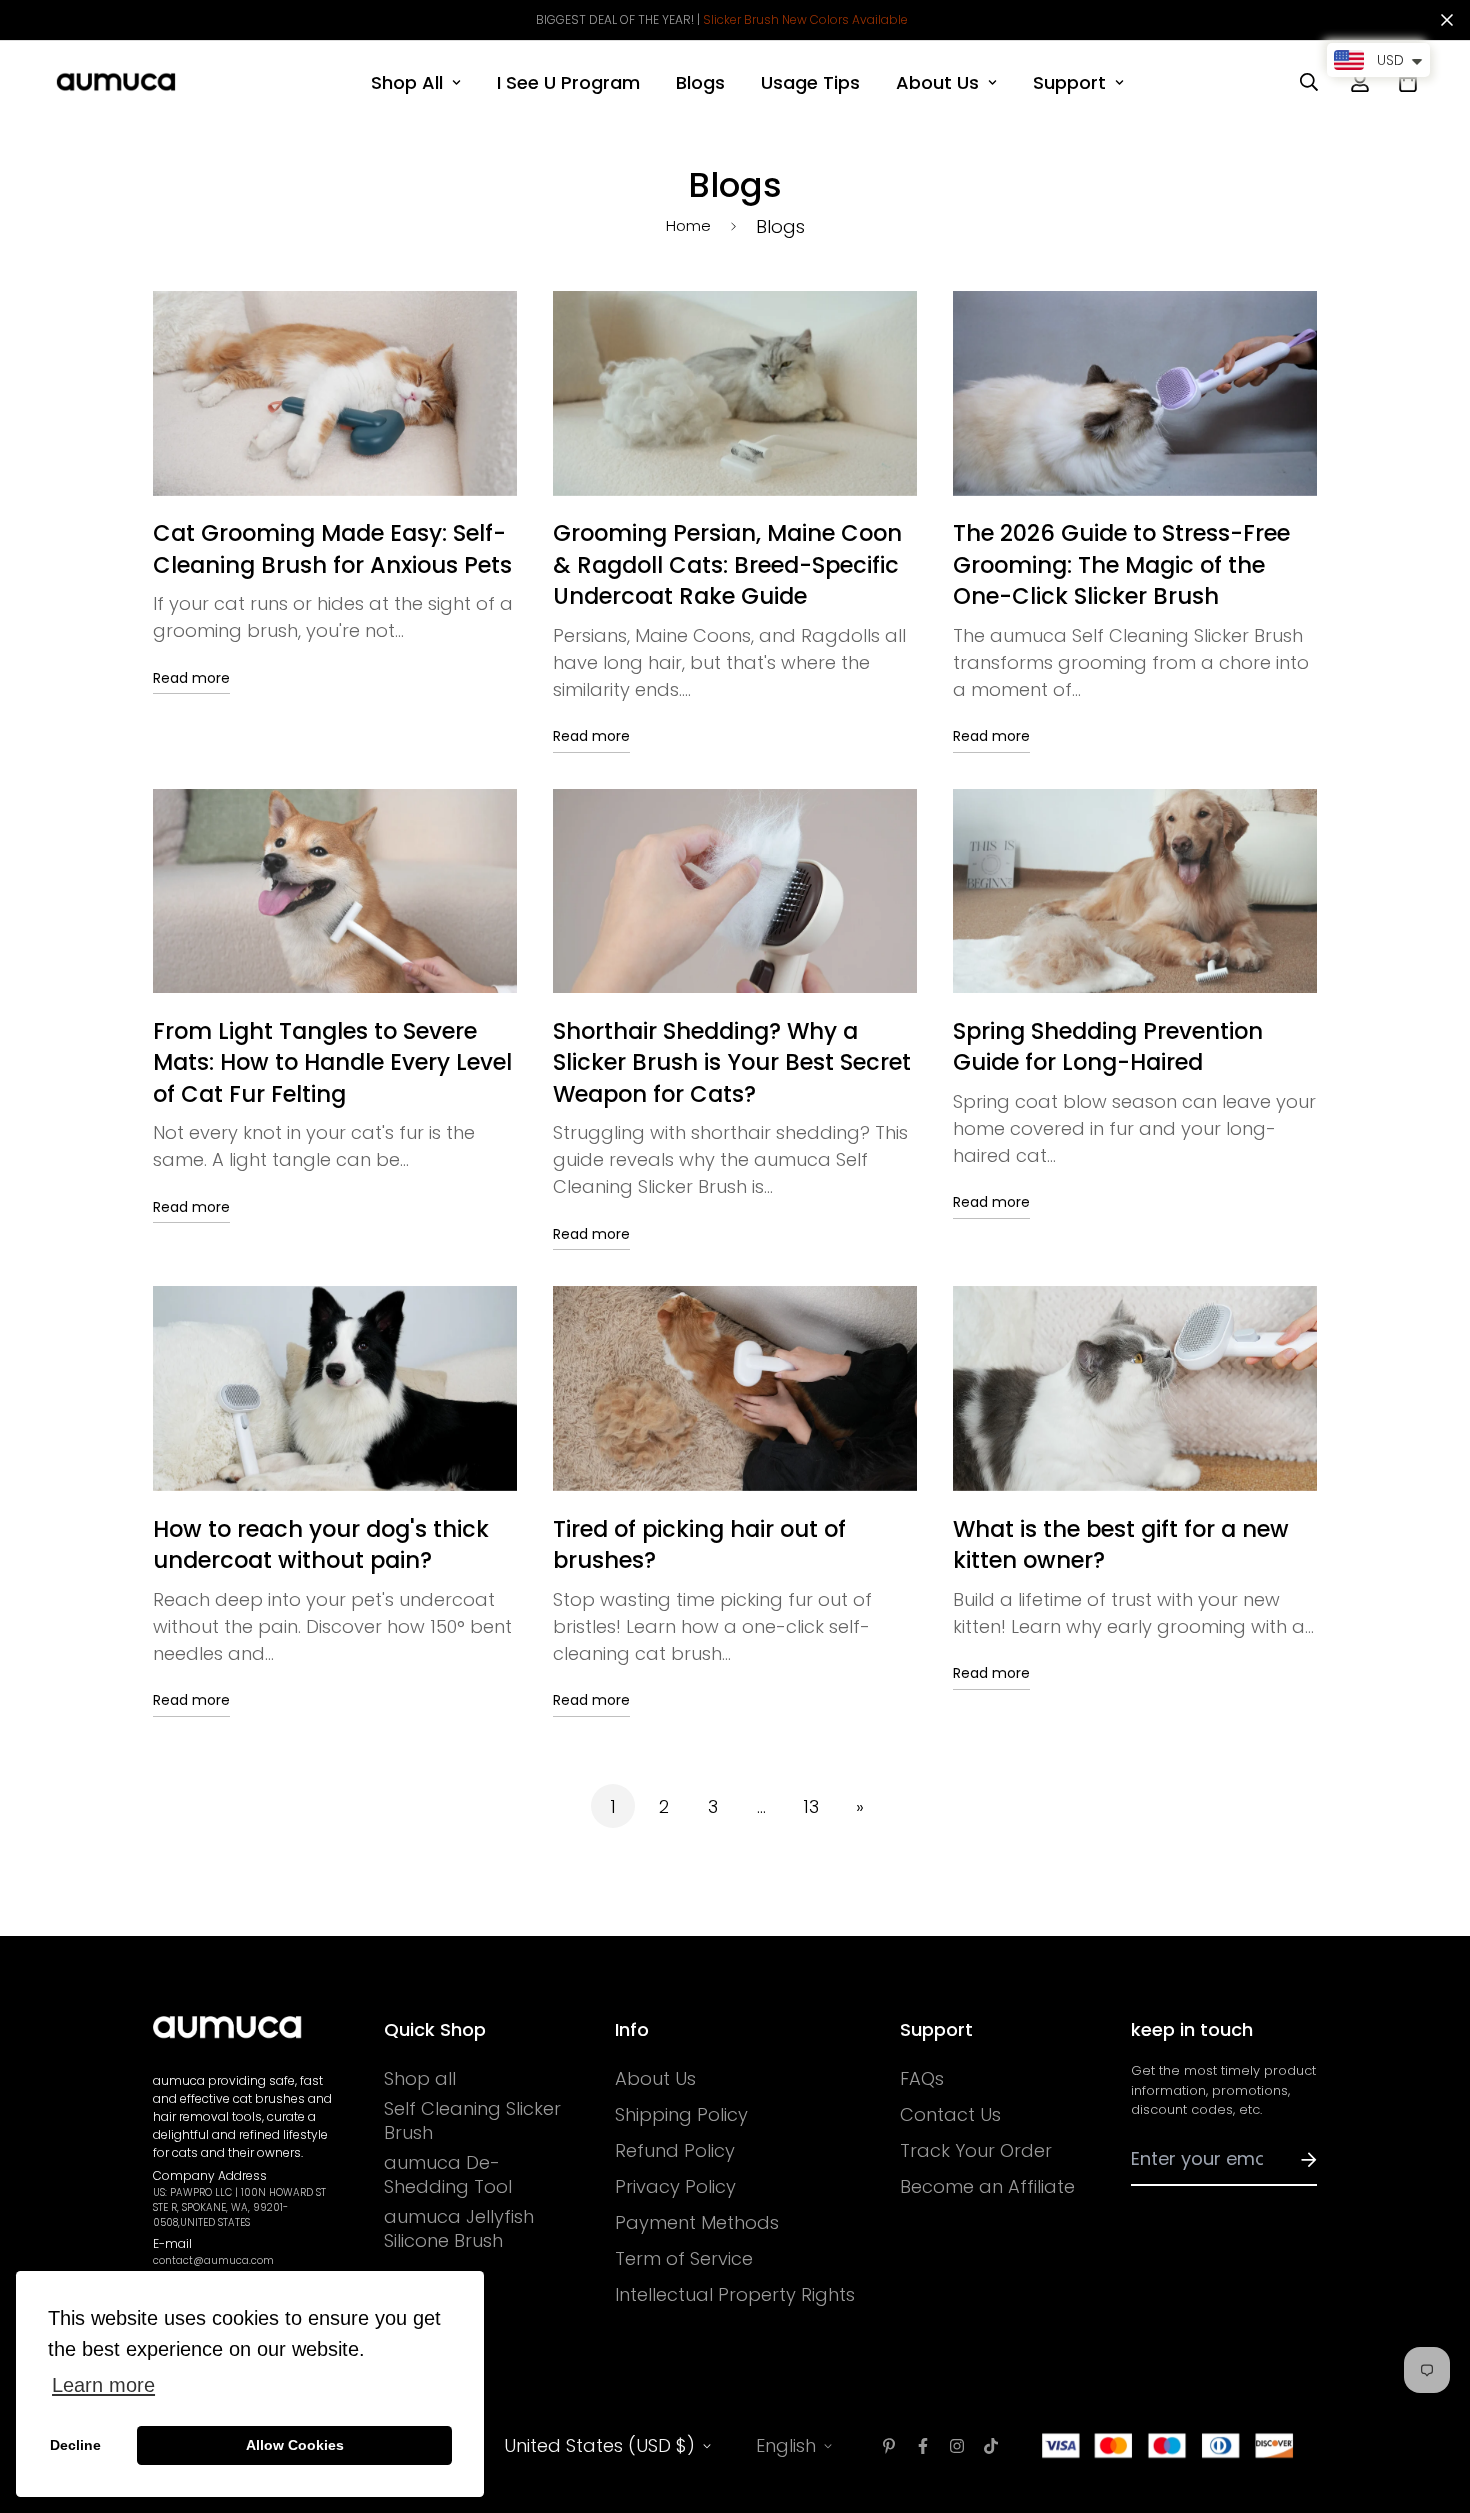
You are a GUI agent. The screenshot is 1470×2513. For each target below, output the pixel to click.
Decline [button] (75, 2445)
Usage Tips (810, 82)
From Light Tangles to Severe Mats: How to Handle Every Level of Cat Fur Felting (332, 1062)
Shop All (407, 82)
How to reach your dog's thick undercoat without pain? (321, 1545)
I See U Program (568, 82)
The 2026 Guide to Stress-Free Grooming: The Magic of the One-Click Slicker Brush (1121, 564)
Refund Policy (675, 2151)
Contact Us (950, 2115)
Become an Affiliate (987, 2187)
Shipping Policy (681, 2115)
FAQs (922, 2079)
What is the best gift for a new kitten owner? (1121, 1545)
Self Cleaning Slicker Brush (472, 2121)
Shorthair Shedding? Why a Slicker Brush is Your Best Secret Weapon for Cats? (732, 1062)
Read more (191, 678)
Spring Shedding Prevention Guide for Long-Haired (1108, 1047)
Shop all (420, 2079)
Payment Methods (697, 2223)
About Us (937, 82)
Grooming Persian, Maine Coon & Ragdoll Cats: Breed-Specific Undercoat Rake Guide (727, 564)
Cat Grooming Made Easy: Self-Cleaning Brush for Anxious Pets (332, 549)
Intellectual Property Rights (735, 2295)
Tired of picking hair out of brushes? (699, 1545)
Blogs (700, 82)
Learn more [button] (103, 2385)
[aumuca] (116, 82)
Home (688, 225)
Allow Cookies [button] (295, 2445)
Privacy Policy (675, 2187)
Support (1069, 82)
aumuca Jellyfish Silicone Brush (459, 2229)
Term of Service (684, 2259)
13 (811, 1806)
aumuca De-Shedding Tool (448, 2175)
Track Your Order (976, 2151)
